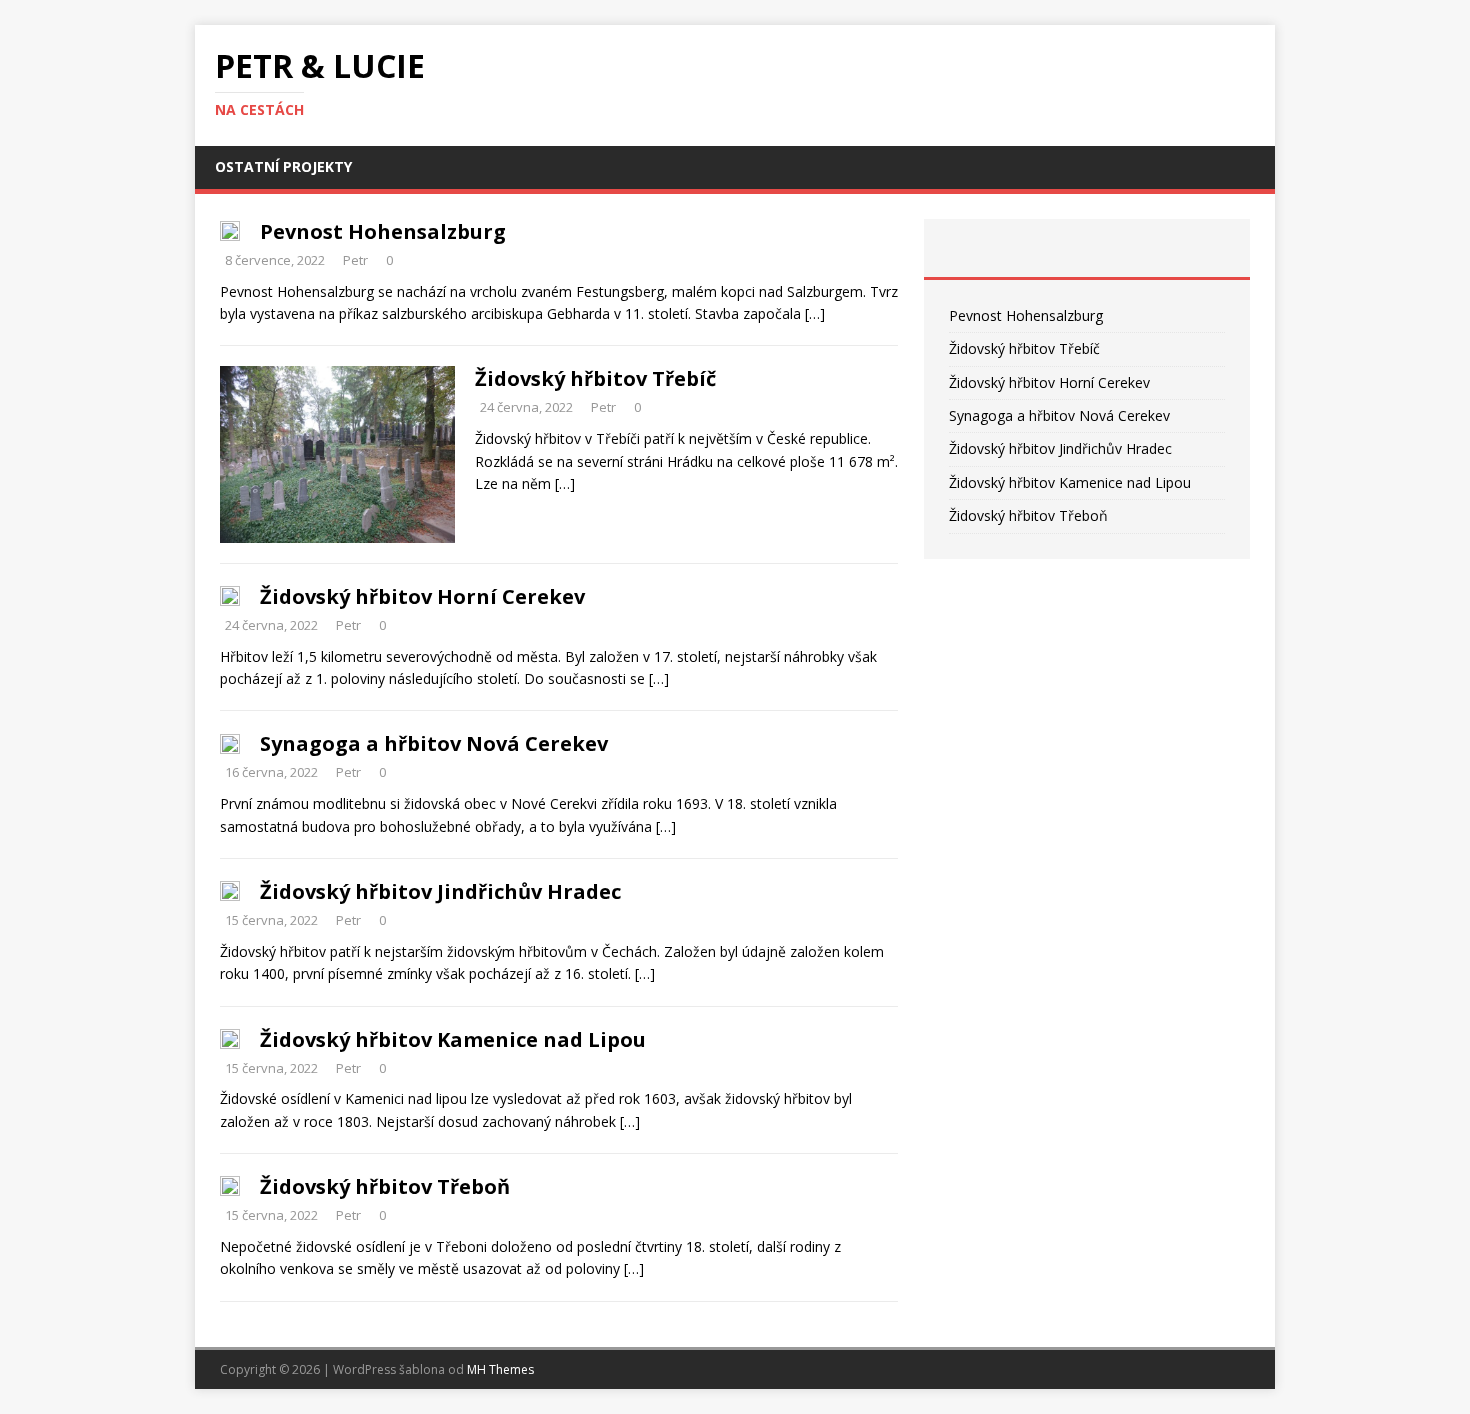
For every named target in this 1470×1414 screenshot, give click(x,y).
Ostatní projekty (283, 166)
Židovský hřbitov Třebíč (595, 378)
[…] (815, 313)
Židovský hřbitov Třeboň (385, 1186)
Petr (355, 260)
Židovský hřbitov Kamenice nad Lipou (453, 1039)
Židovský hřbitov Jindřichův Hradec (440, 891)
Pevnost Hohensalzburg (383, 231)
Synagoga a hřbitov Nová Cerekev (434, 743)
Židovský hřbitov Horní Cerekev (422, 596)
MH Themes (500, 1369)
